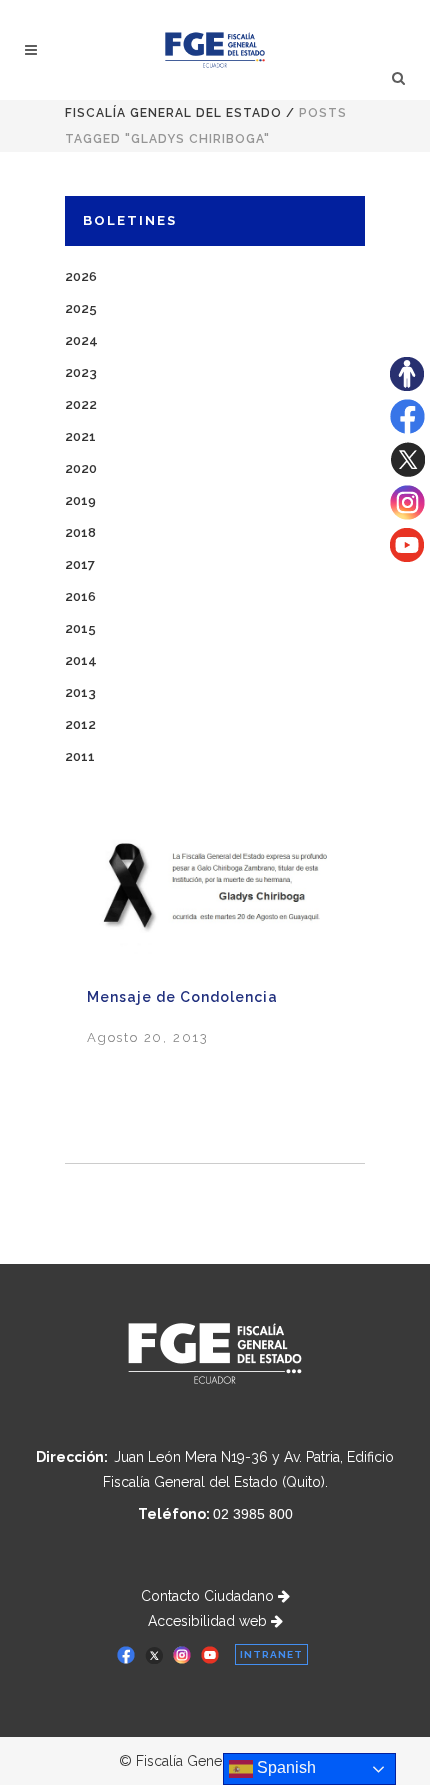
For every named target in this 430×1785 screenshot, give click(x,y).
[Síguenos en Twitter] (407, 472)
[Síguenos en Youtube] (407, 557)
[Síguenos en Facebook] (407, 429)
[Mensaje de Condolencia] (215, 895)
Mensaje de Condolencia (182, 997)
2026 (81, 276)
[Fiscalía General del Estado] (215, 50)
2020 (81, 468)
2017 (80, 564)
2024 (81, 340)
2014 (81, 660)
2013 (80, 692)
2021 (80, 436)
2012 (80, 724)
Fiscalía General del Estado (173, 113)
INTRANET (271, 1654)
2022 (81, 404)
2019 (80, 500)
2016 (80, 596)
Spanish (284, 1767)
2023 (81, 372)
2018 (80, 532)
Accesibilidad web (209, 1621)
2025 (81, 308)
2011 (80, 756)
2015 (80, 628)
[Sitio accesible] (407, 386)
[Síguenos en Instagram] (407, 515)
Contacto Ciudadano (209, 1596)
